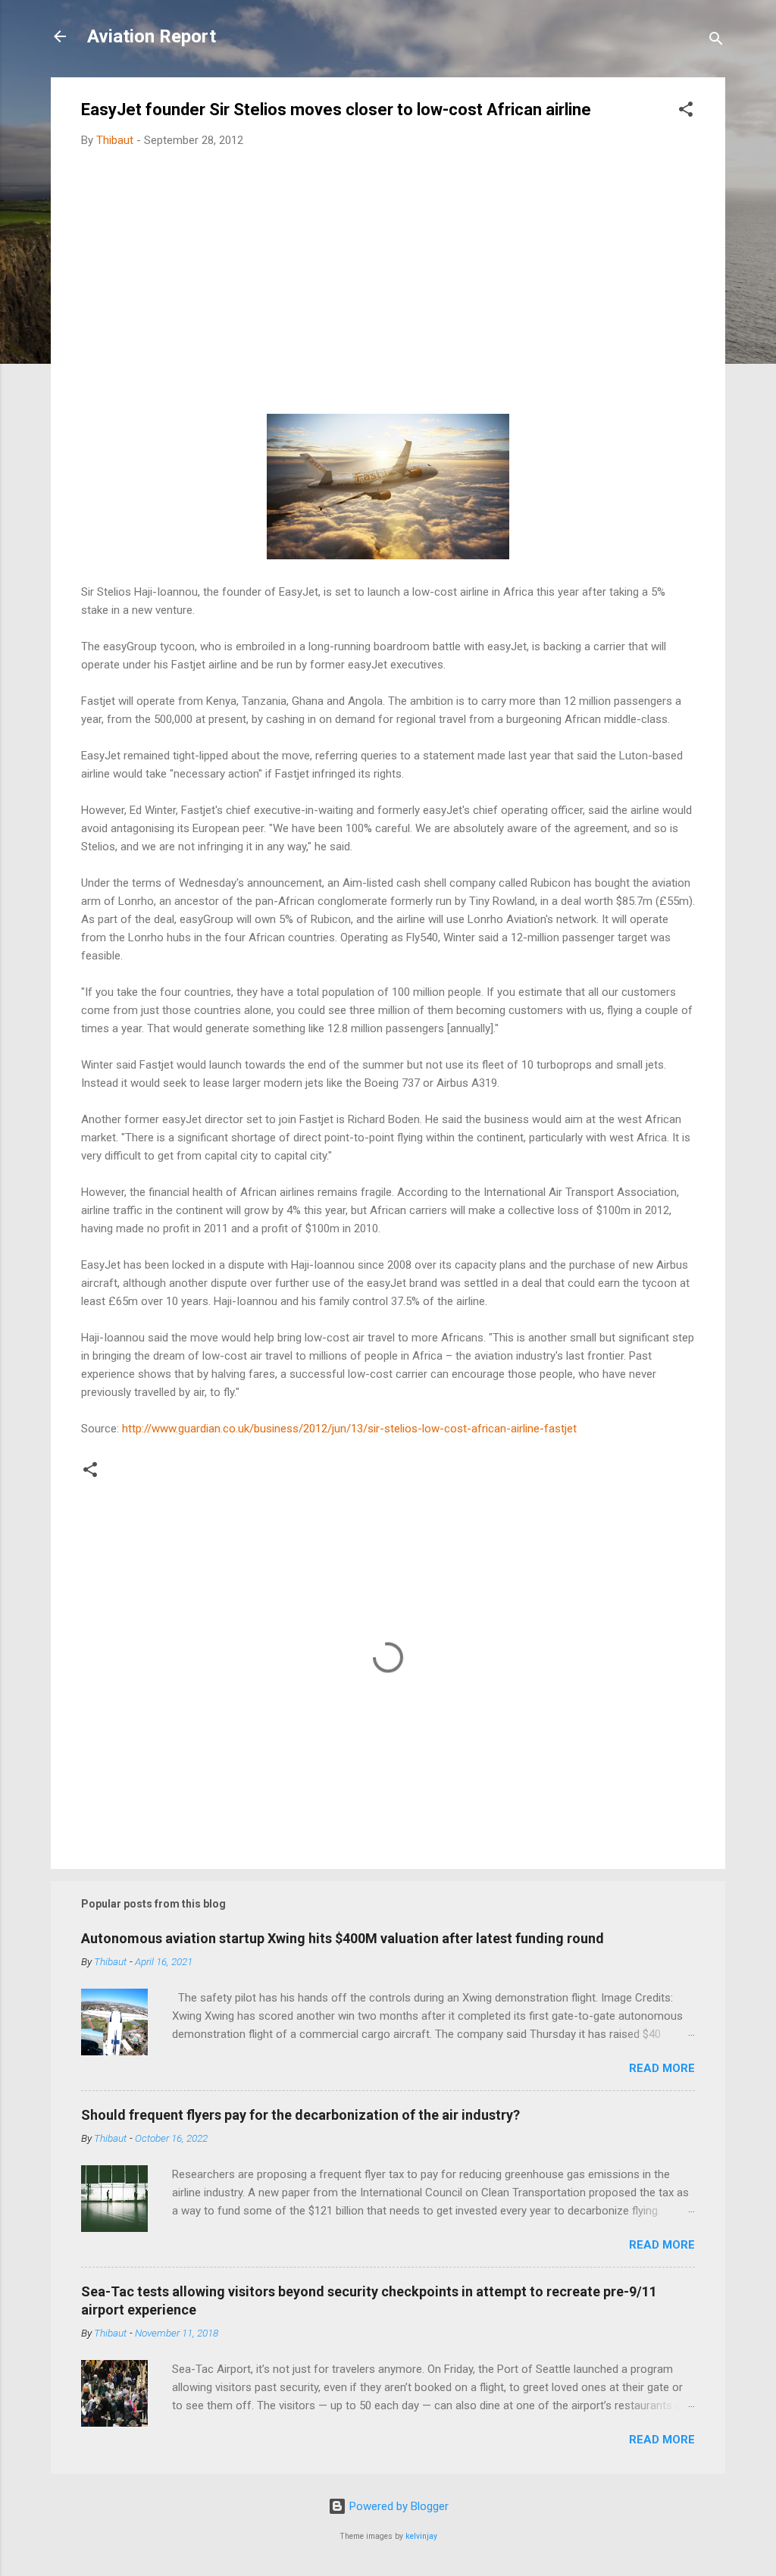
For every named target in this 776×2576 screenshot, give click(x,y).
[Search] (716, 41)
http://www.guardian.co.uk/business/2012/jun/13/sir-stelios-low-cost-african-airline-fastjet (349, 1429)
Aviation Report (152, 36)
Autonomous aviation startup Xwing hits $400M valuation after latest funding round (343, 1938)
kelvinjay (421, 2536)
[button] (686, 112)
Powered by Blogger (397, 2506)
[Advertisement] (388, 273)
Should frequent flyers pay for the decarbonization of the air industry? (300, 2115)
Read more (662, 2068)
